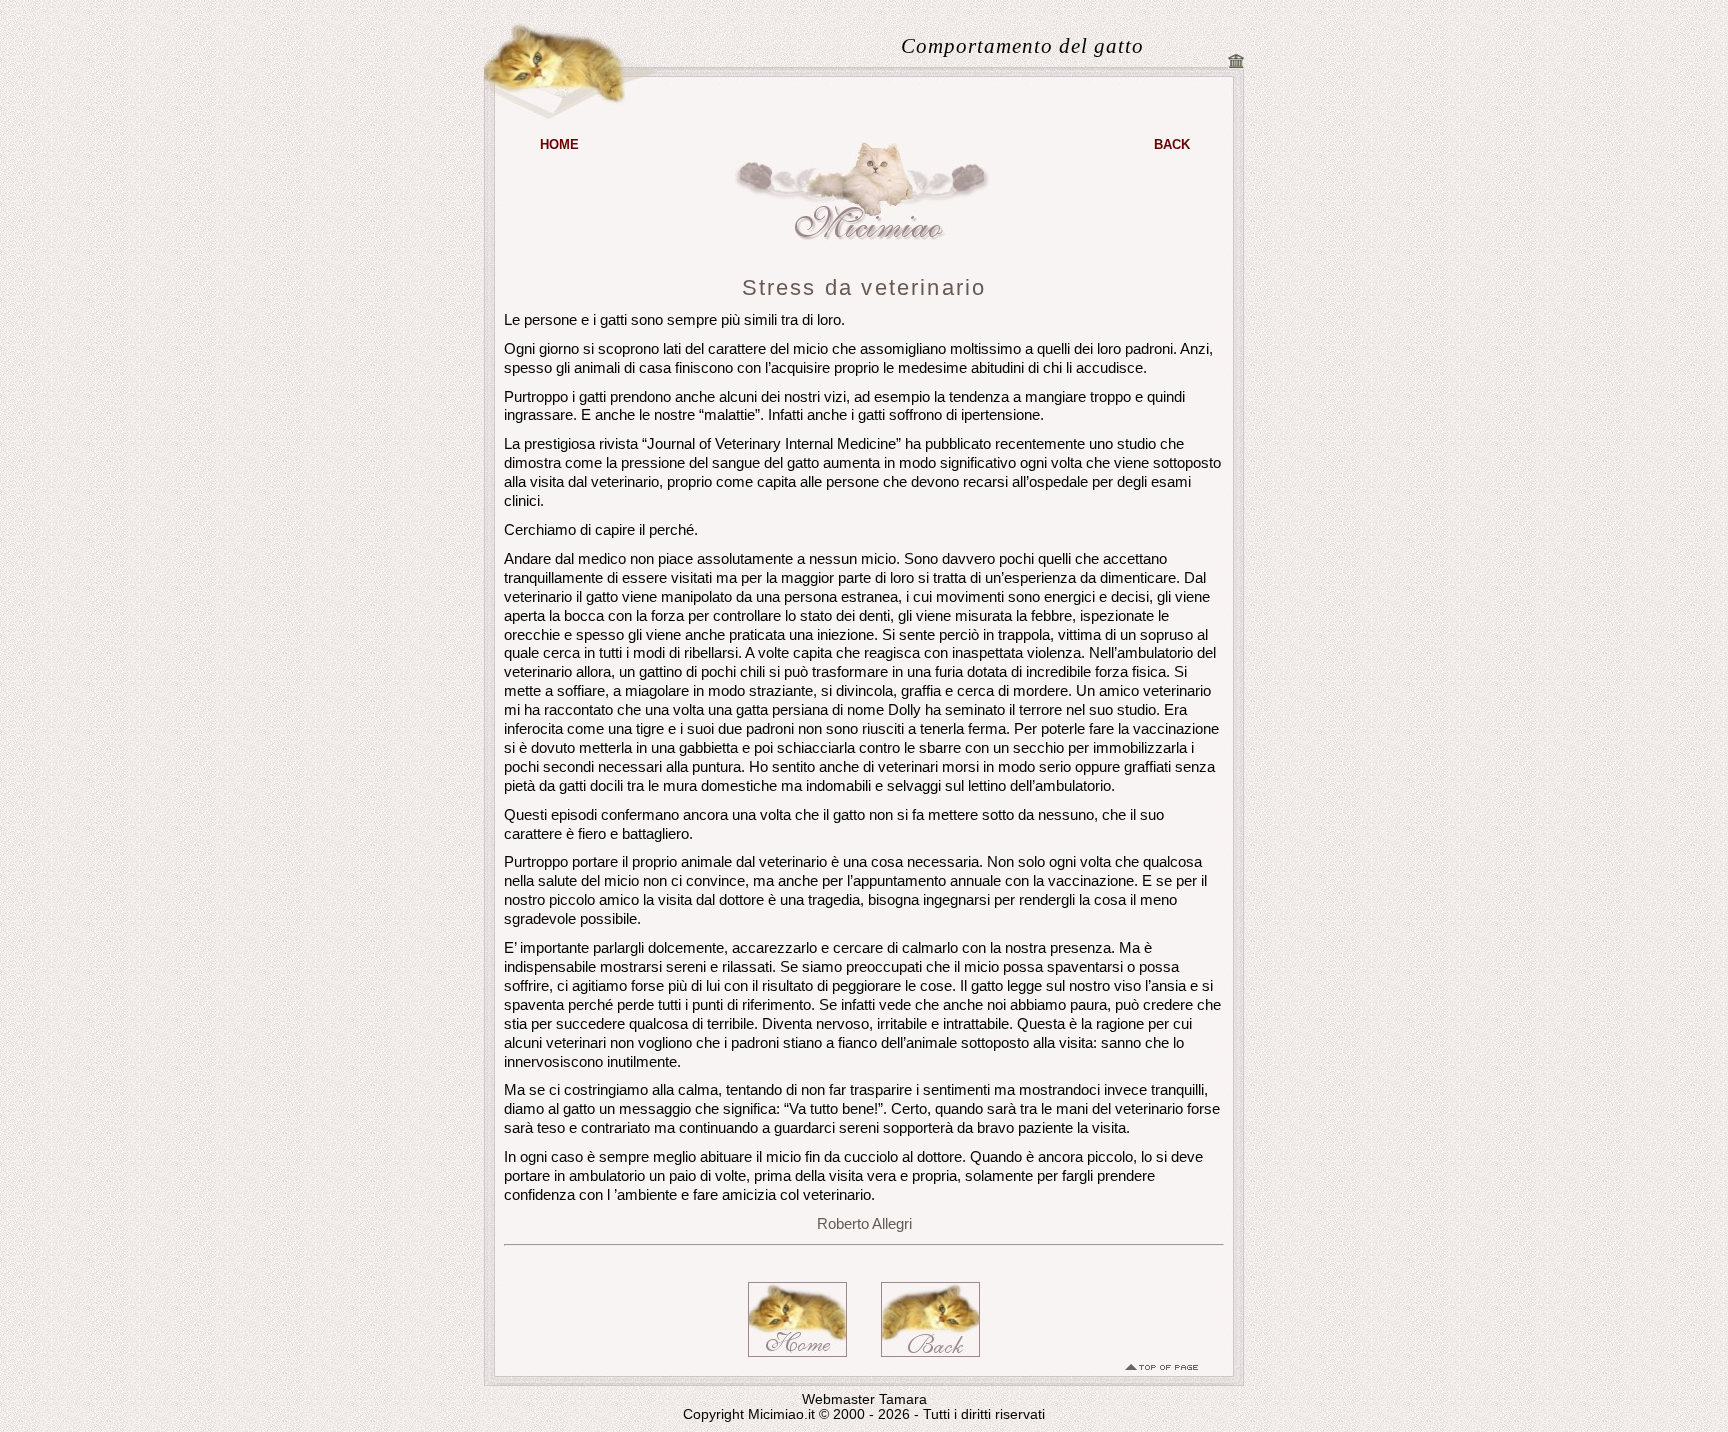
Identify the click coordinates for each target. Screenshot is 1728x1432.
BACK (1172, 144)
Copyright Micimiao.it (749, 1414)
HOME (559, 144)
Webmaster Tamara (864, 1399)
